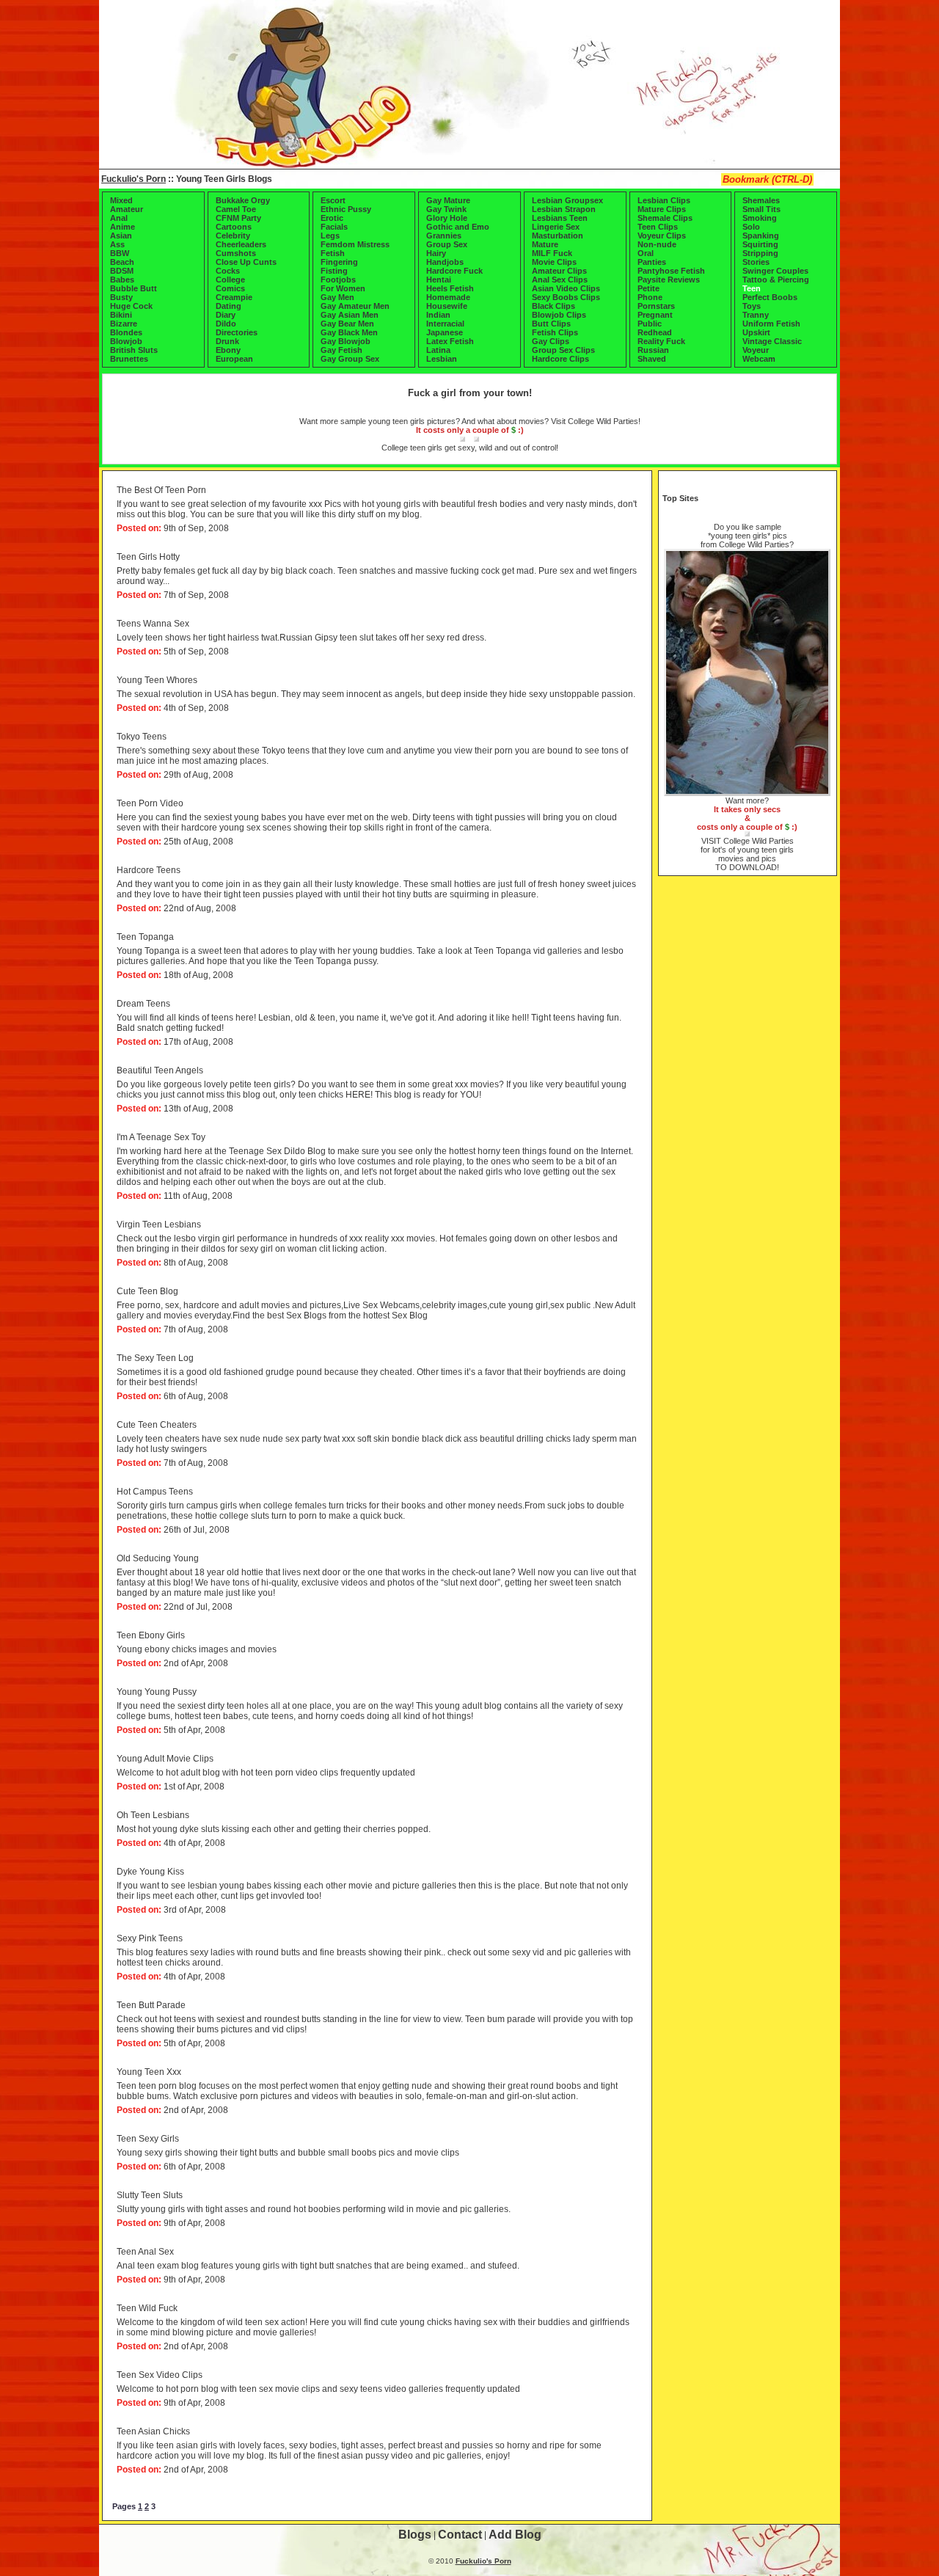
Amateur (127, 209)
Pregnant (655, 315)
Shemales (761, 200)
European (234, 359)
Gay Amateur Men (355, 306)
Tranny (756, 315)
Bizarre (124, 324)
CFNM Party (238, 218)
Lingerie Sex (556, 227)
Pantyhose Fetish (671, 271)
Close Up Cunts (246, 262)
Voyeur (756, 350)
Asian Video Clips (566, 288)
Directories (237, 332)
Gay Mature (448, 200)
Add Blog (515, 2535)
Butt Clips (551, 324)
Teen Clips (658, 227)
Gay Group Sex (350, 359)
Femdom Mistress (355, 244)
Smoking (760, 218)
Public (650, 324)
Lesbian (442, 359)
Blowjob (126, 341)
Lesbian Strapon (564, 209)
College (230, 280)
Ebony (228, 350)
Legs (330, 236)
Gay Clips (551, 341)
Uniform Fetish (771, 324)
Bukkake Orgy (243, 200)
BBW (120, 253)
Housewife (447, 306)
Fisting (334, 271)
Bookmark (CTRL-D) (767, 179)
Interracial (445, 324)
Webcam (759, 359)
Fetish (333, 253)
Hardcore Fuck (454, 271)
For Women (343, 288)
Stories (756, 262)
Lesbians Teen (560, 218)
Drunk (227, 341)
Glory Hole (447, 218)
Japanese (445, 332)
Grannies (444, 236)
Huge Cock (131, 306)
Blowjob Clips (559, 315)
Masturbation (558, 236)
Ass (117, 244)
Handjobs (445, 262)
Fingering (339, 262)
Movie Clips (554, 262)
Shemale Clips (665, 218)
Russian (653, 350)
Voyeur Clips (662, 236)
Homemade (448, 297)
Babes (122, 280)
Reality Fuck (661, 341)
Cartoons (234, 227)
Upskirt (756, 332)
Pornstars (656, 306)
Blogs (415, 2535)
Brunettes (129, 359)
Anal (119, 218)
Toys (752, 306)
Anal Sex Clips (560, 280)
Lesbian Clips (664, 200)
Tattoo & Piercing (776, 280)
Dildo (226, 324)
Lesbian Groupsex (567, 200)
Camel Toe (236, 209)
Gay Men (337, 297)
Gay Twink (446, 209)
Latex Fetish (450, 341)
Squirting (760, 244)
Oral (646, 253)
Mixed (121, 200)
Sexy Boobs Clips (566, 297)
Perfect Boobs (770, 297)
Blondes (126, 332)
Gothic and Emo (458, 227)
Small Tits (761, 209)
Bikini (121, 315)
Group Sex (447, 244)
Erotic (332, 218)
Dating (229, 306)
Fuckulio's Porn (134, 179)
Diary (226, 315)
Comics (230, 288)
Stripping (760, 253)
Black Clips (553, 306)
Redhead (655, 332)
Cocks (228, 271)
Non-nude (657, 244)
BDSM (122, 271)
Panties (652, 262)
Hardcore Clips (560, 359)
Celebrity (233, 236)
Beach (122, 262)
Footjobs (338, 280)
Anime (123, 227)
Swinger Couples (775, 271)
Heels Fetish (450, 288)
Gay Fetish (341, 350)
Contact (460, 2535)
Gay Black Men (349, 332)
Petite (648, 288)
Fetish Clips (555, 332)
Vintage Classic (772, 341)
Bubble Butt (134, 288)
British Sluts (134, 350)
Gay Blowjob (346, 341)
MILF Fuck (552, 253)
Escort (333, 200)
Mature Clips (662, 209)
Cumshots (236, 253)
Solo (751, 227)
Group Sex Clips (563, 350)
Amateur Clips (559, 271)
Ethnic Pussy (346, 209)
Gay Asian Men (350, 315)
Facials (334, 227)
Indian (438, 315)
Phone (650, 297)
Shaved (652, 359)
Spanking (761, 236)
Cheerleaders (241, 244)
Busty (121, 297)
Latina (438, 350)
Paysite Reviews (669, 280)
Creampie (234, 297)
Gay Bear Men (347, 324)
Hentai (439, 280)
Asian (121, 236)
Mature (545, 244)
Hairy (436, 253)
